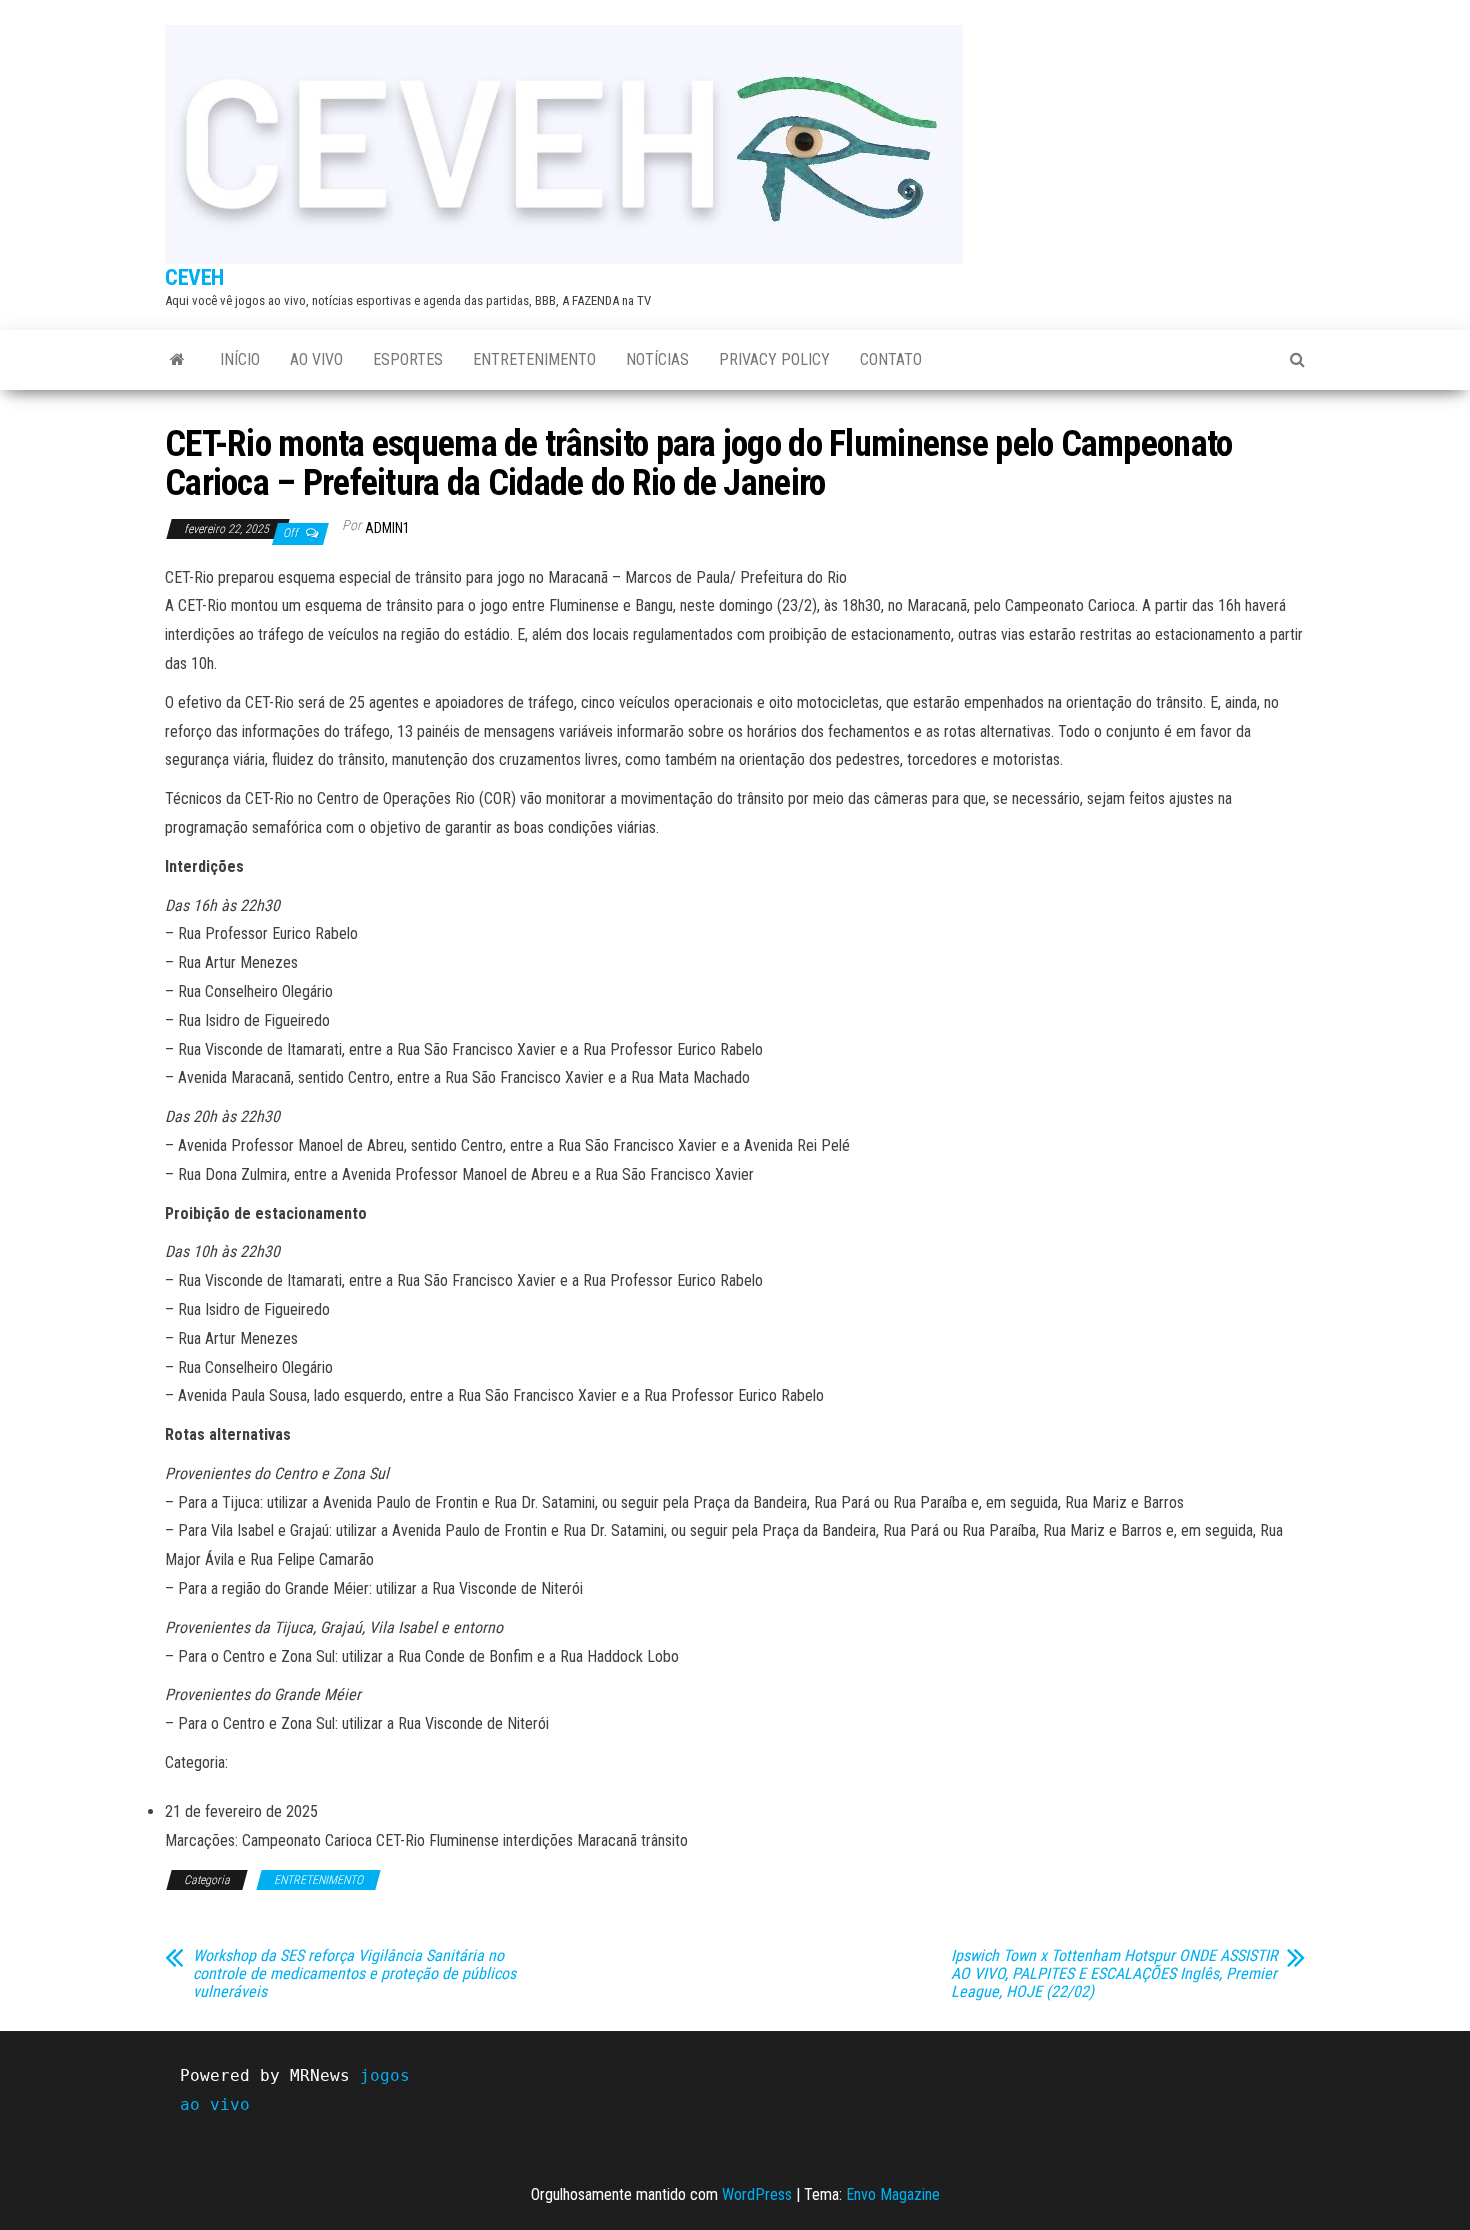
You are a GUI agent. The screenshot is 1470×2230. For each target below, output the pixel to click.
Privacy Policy (774, 359)
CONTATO (891, 359)
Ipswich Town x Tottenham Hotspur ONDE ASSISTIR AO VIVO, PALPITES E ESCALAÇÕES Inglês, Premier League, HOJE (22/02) (1114, 1974)
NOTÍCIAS (657, 359)
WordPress (757, 2194)
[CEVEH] (177, 360)
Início (240, 359)
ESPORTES (408, 359)
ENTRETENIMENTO (534, 359)
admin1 (387, 528)
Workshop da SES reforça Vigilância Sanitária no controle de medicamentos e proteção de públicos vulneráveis (354, 1974)
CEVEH (194, 277)
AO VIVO (316, 359)
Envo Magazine (893, 2194)
